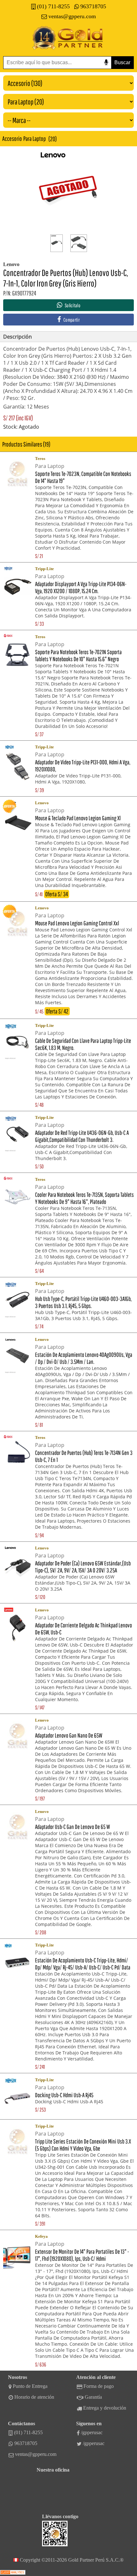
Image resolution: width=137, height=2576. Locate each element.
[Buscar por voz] (106, 62)
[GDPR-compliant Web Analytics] (13, 2573)
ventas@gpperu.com (72, 16)
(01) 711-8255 (53, 6)
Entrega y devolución (105, 2408)
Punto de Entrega (30, 2386)
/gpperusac (92, 2432)
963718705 (93, 6)
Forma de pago (99, 2386)
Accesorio (12, 138)
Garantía (93, 2397)
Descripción (18, 337)
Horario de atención (34, 2397)
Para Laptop (35, 138)
